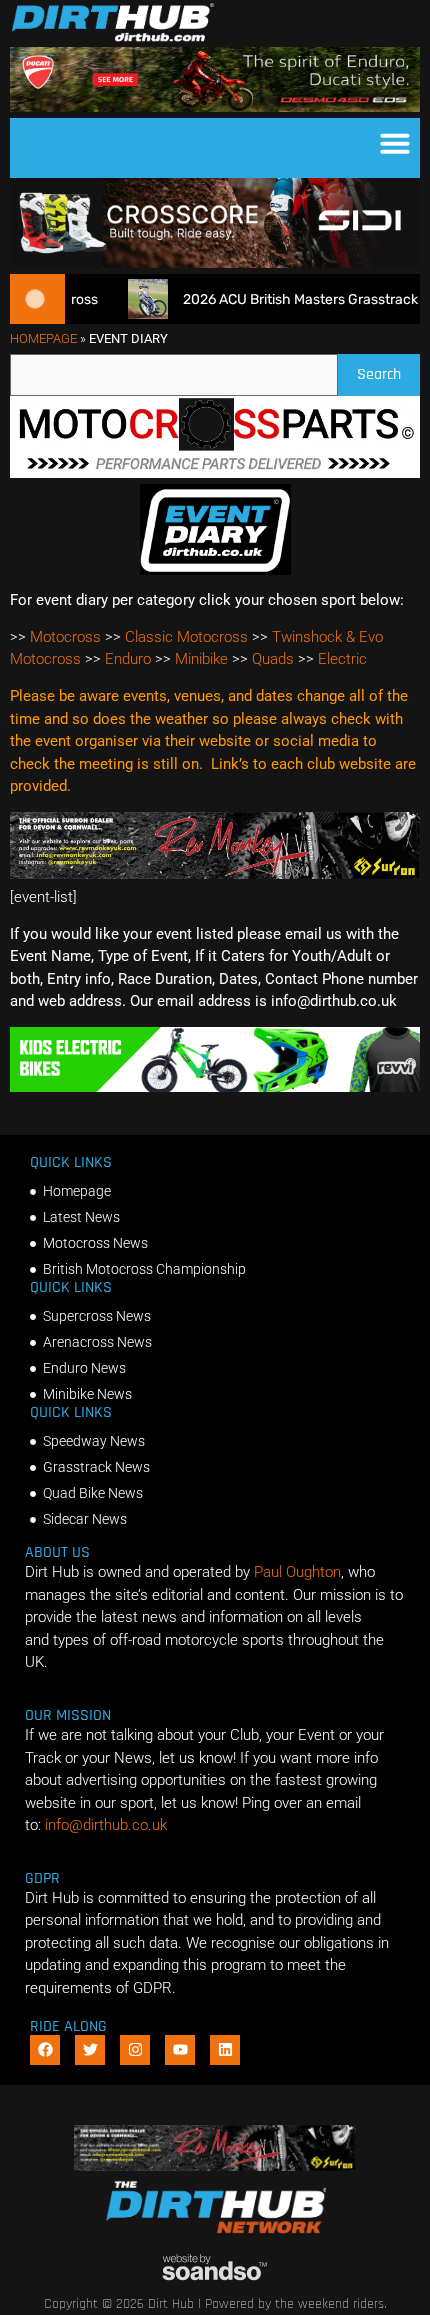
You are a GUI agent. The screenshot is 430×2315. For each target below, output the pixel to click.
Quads (273, 659)
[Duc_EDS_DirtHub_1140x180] (215, 107)
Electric (342, 659)
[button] (395, 143)
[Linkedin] (225, 2050)
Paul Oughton (297, 1572)
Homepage (43, 338)
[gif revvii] (215, 1087)
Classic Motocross (186, 637)
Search (388, 369)
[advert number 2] (215, 874)
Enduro (128, 659)
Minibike (201, 659)
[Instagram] (135, 2050)
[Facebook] (45, 2050)
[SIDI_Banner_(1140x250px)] (215, 263)
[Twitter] (90, 2050)
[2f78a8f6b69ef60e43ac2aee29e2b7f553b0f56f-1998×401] (215, 473)
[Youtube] (180, 2050)
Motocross (65, 637)
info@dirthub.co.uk (106, 1825)
